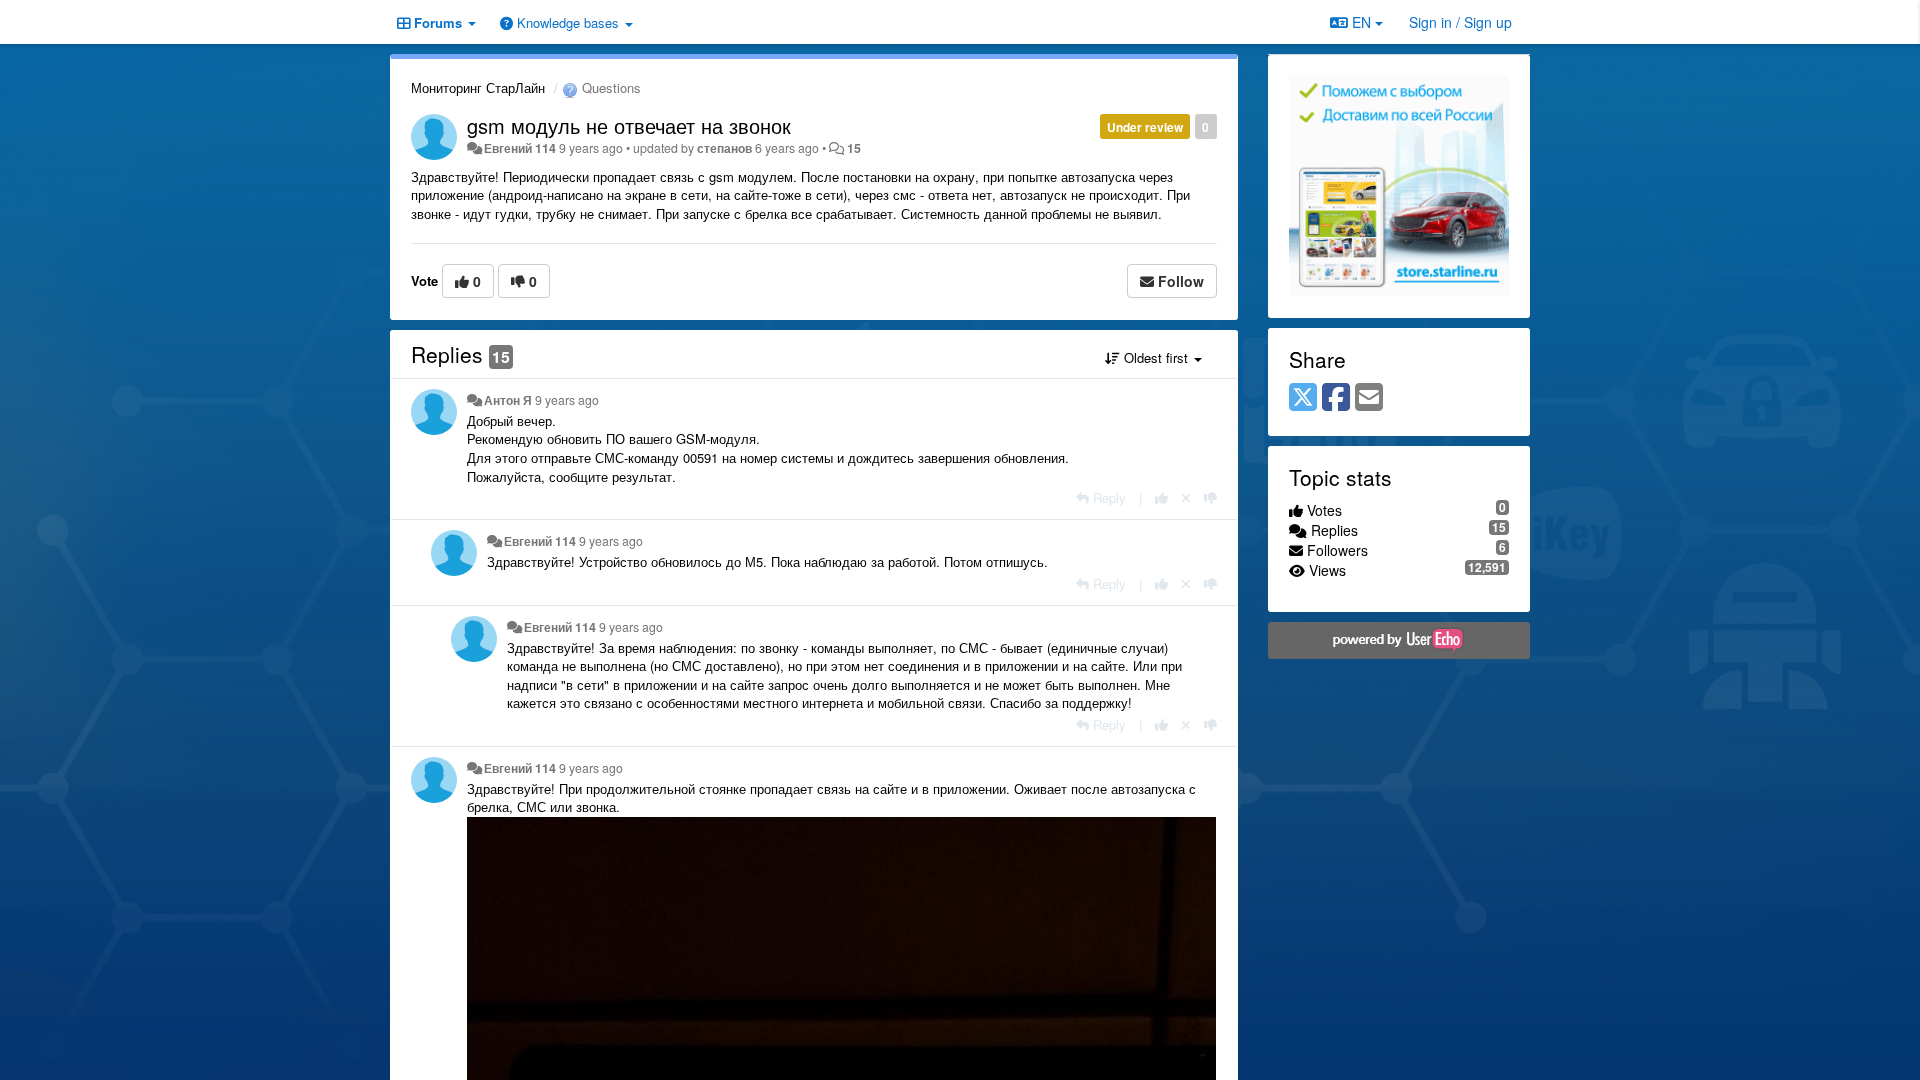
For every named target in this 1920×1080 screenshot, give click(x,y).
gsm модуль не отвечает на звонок (629, 125)
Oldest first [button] (1156, 357)
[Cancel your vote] (1186, 497)
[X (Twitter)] (1303, 398)
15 (854, 148)
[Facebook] (1336, 398)
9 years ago (567, 400)
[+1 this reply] (1161, 497)
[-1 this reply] (1210, 497)
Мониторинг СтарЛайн (478, 87)
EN (1361, 22)
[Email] (1369, 398)
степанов (724, 148)
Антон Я (508, 400)
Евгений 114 (520, 148)
